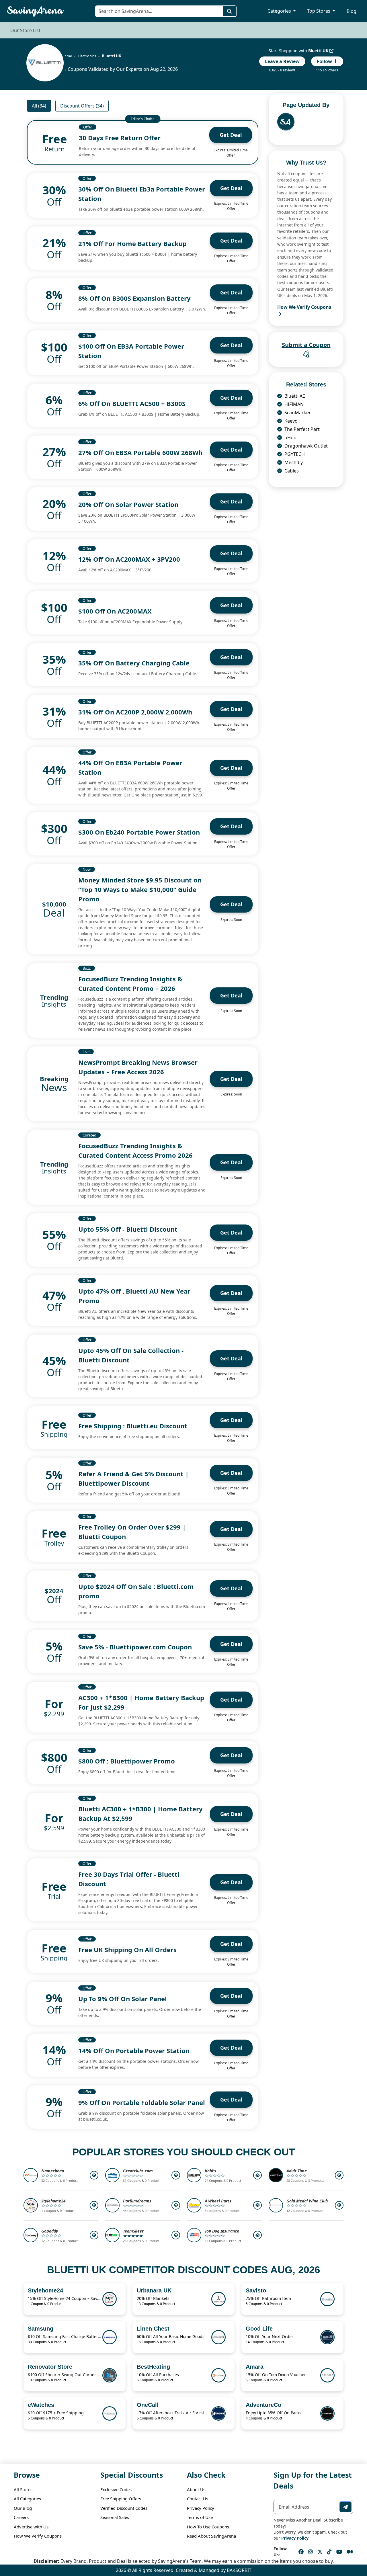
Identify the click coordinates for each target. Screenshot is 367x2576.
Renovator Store (50, 2367)
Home (67, 56)
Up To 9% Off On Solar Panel (123, 1999)
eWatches (41, 2405)
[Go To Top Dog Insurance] (257, 2235)
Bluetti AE (294, 396)
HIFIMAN (293, 404)
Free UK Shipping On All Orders (127, 1950)
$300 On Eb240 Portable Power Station (139, 832)
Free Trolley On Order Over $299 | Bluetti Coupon (132, 1532)
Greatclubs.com (138, 2171)
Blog (352, 11)
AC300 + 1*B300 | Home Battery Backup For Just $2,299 (141, 1702)
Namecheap (53, 2171)
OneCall (148, 2405)
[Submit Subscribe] (345, 2507)
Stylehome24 (53, 2201)
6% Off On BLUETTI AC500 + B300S (132, 403)
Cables (291, 471)
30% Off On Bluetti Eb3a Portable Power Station (142, 194)
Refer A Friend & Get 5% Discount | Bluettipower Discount (133, 1478)
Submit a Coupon (306, 345)
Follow (325, 61)
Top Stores (319, 11)
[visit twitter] (320, 2552)
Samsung (41, 2329)
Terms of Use (200, 2517)
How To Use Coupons (208, 2527)
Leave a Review (282, 61)
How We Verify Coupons (38, 2536)
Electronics (87, 56)
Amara (255, 2367)
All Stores (23, 2489)
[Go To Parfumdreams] (176, 2205)
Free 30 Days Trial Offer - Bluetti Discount (129, 1879)
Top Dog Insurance (222, 2231)
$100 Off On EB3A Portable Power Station (131, 351)
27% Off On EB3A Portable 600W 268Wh (140, 452)
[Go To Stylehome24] (94, 2205)
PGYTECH (294, 454)
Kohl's (210, 2171)
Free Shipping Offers (121, 2499)
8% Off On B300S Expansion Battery (134, 298)
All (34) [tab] (39, 106)
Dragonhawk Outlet (305, 446)
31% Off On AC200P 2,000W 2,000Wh (135, 712)
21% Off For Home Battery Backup (132, 243)
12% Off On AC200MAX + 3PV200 (129, 559)
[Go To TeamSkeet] (176, 2235)
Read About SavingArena (211, 2536)
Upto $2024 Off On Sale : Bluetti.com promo (136, 1591)
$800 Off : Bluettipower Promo (127, 1761)
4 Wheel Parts (218, 2201)
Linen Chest (153, 2329)
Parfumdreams (137, 2201)
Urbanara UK (154, 2290)
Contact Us (198, 2499)
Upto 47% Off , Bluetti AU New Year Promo (134, 1296)
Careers (21, 2517)
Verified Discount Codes (124, 2508)
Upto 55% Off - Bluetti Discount (128, 1229)
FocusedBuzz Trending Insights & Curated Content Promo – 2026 (130, 984)
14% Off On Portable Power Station (134, 2050)
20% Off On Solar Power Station (128, 504)
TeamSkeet (133, 2231)
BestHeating (153, 2367)
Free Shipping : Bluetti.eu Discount (133, 1426)
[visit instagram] (311, 2552)
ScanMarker (297, 413)
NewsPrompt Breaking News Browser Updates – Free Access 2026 (138, 1067)
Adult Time (297, 2171)
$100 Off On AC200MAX (115, 611)
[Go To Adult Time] (339, 2175)
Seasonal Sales (115, 2517)
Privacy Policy (201, 2508)
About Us (196, 2489)
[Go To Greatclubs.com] (176, 2175)
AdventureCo (263, 2405)
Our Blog (23, 2508)
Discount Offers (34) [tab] (82, 106)
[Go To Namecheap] (94, 2175)
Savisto (256, 2290)
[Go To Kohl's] (257, 2175)
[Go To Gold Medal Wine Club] (339, 2205)
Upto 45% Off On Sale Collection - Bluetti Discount (131, 1355)
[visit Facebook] (301, 2552)
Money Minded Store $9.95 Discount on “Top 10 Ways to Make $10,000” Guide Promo (140, 889)
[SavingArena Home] (38, 11)
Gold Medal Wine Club (307, 2201)
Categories (280, 11)
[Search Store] (230, 11)
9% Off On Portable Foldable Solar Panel (142, 2102)
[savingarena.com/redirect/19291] (45, 63)
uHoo (290, 438)
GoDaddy (50, 2231)
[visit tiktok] (329, 2552)
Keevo (290, 421)
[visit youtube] (339, 2552)
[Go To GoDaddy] (94, 2235)
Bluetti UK (319, 51)
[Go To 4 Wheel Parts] (257, 2205)
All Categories (27, 2499)
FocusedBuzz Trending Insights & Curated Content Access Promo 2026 (135, 1150)
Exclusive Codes (116, 2489)
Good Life (259, 2329)
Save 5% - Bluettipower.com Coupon (135, 1647)
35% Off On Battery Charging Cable (134, 663)
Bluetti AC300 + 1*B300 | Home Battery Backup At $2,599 (140, 1814)
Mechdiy (293, 462)
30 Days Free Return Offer (120, 138)
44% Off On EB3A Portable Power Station (130, 767)
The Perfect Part (301, 429)
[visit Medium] (350, 2552)
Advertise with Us (31, 2527)
